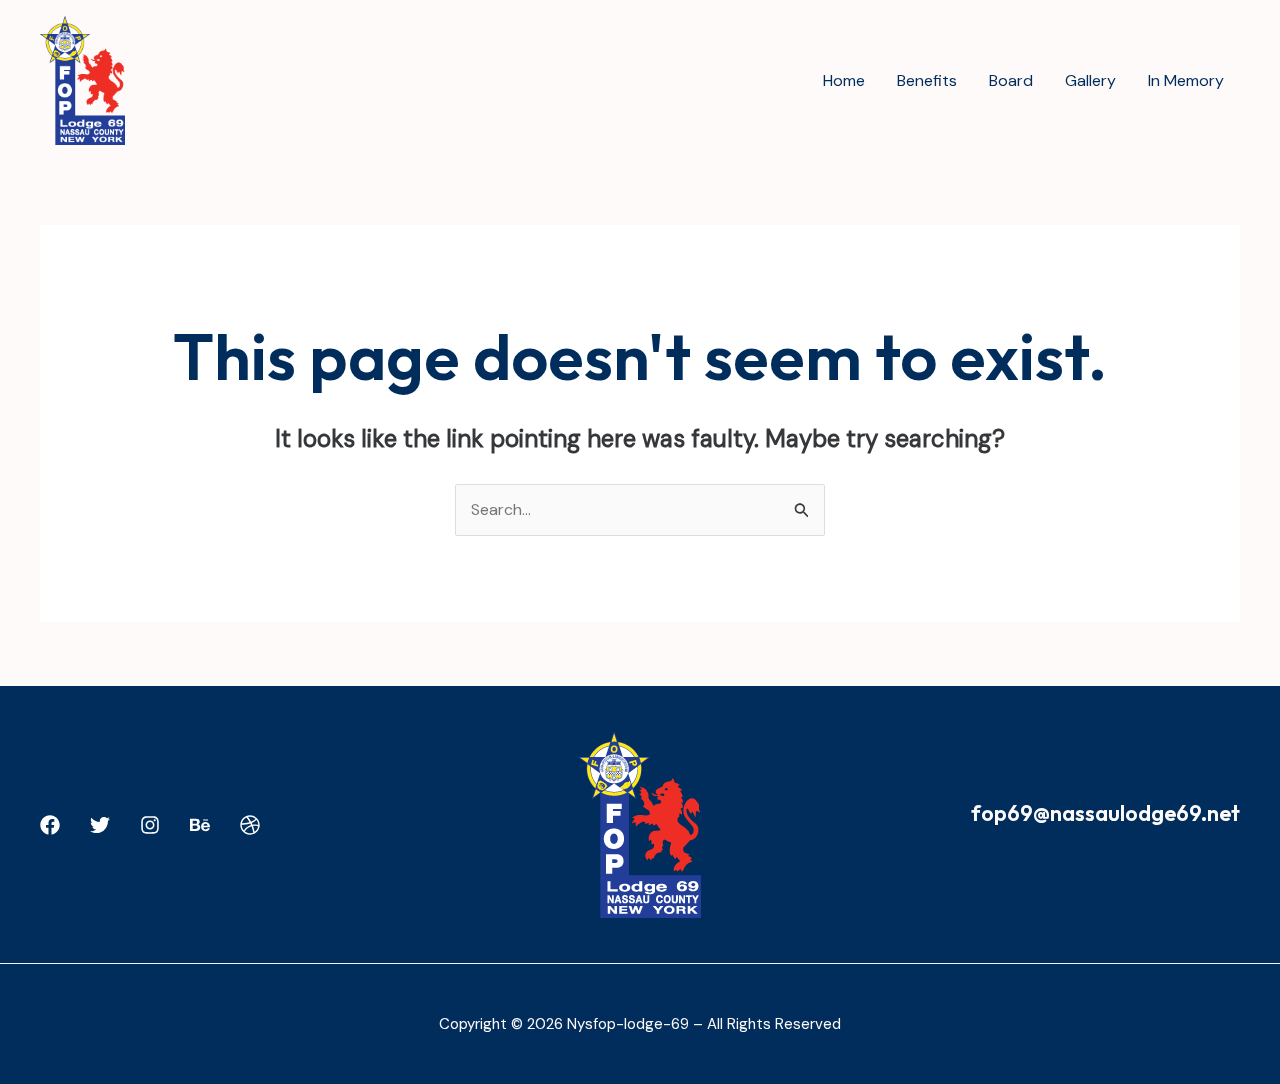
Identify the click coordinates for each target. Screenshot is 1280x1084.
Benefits (927, 80)
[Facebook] (50, 825)
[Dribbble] (250, 825)
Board (1011, 80)
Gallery (1090, 80)
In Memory (1186, 80)
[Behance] (200, 825)
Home (844, 80)
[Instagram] (150, 825)
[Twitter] (100, 825)
